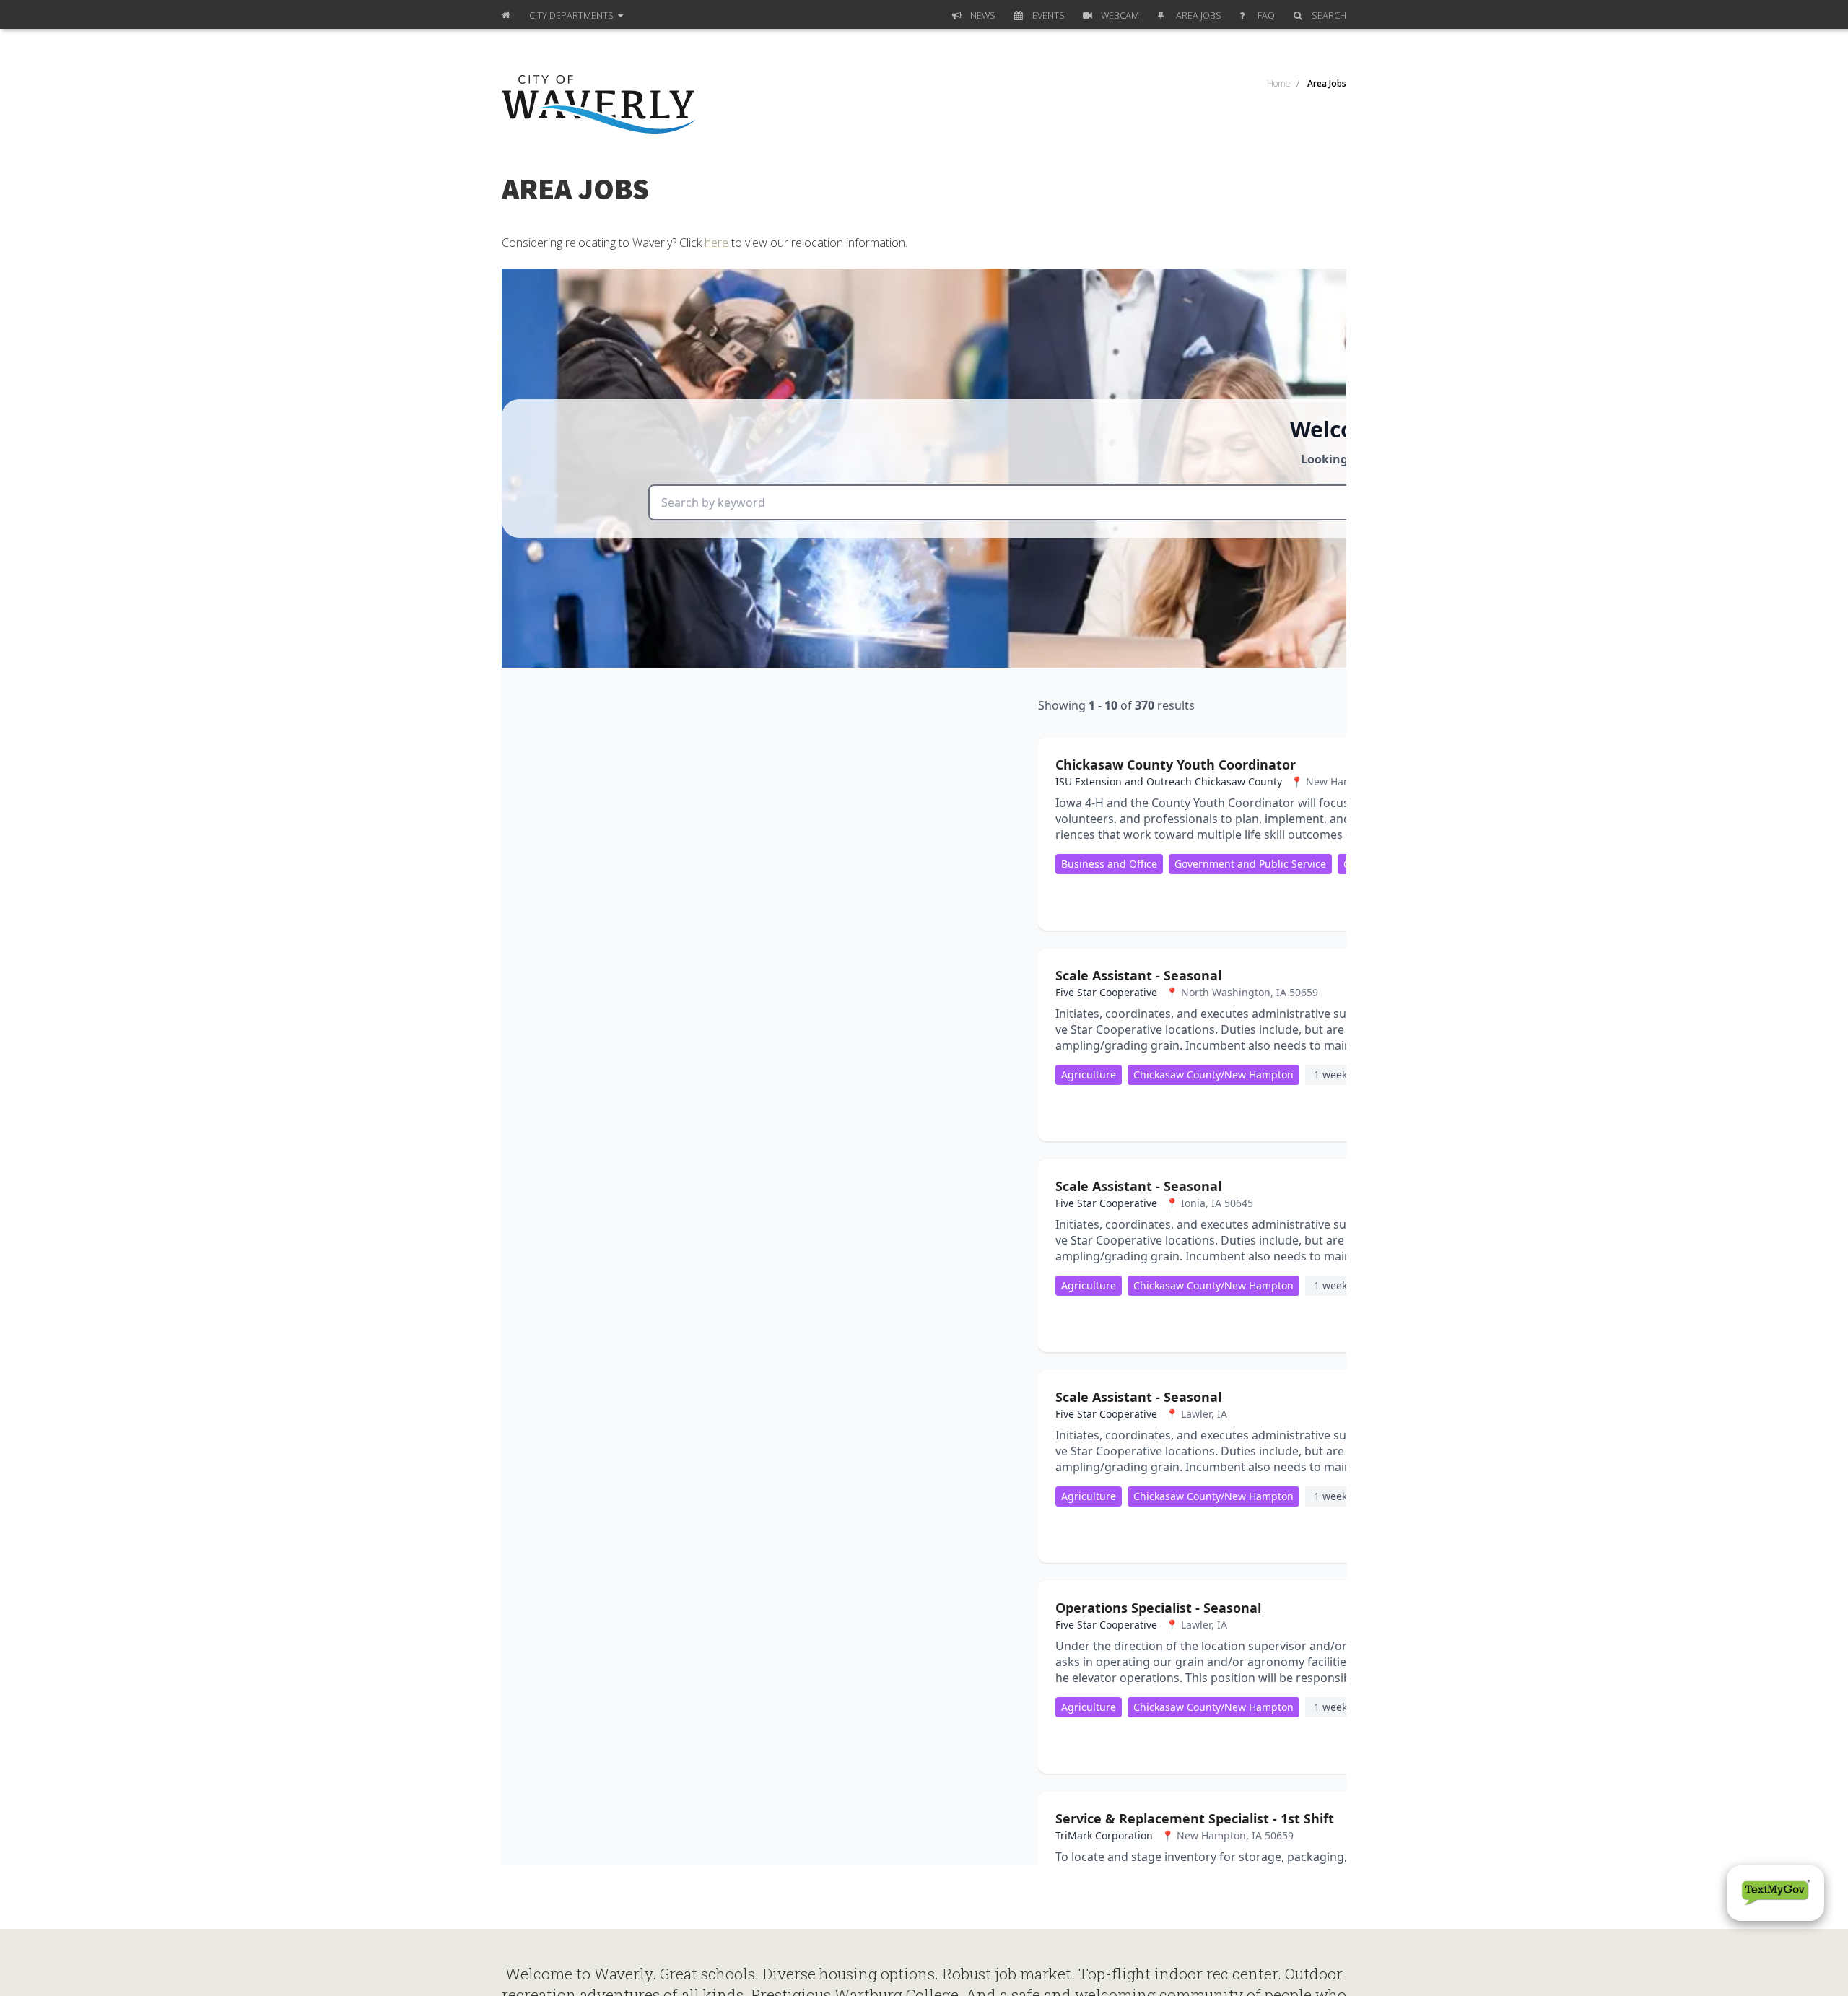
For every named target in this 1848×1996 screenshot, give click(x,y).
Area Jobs (1199, 15)
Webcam (1120, 15)
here (716, 243)
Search (1329, 15)
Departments (572, 15)
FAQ (1266, 15)
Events (1049, 15)
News (983, 15)
